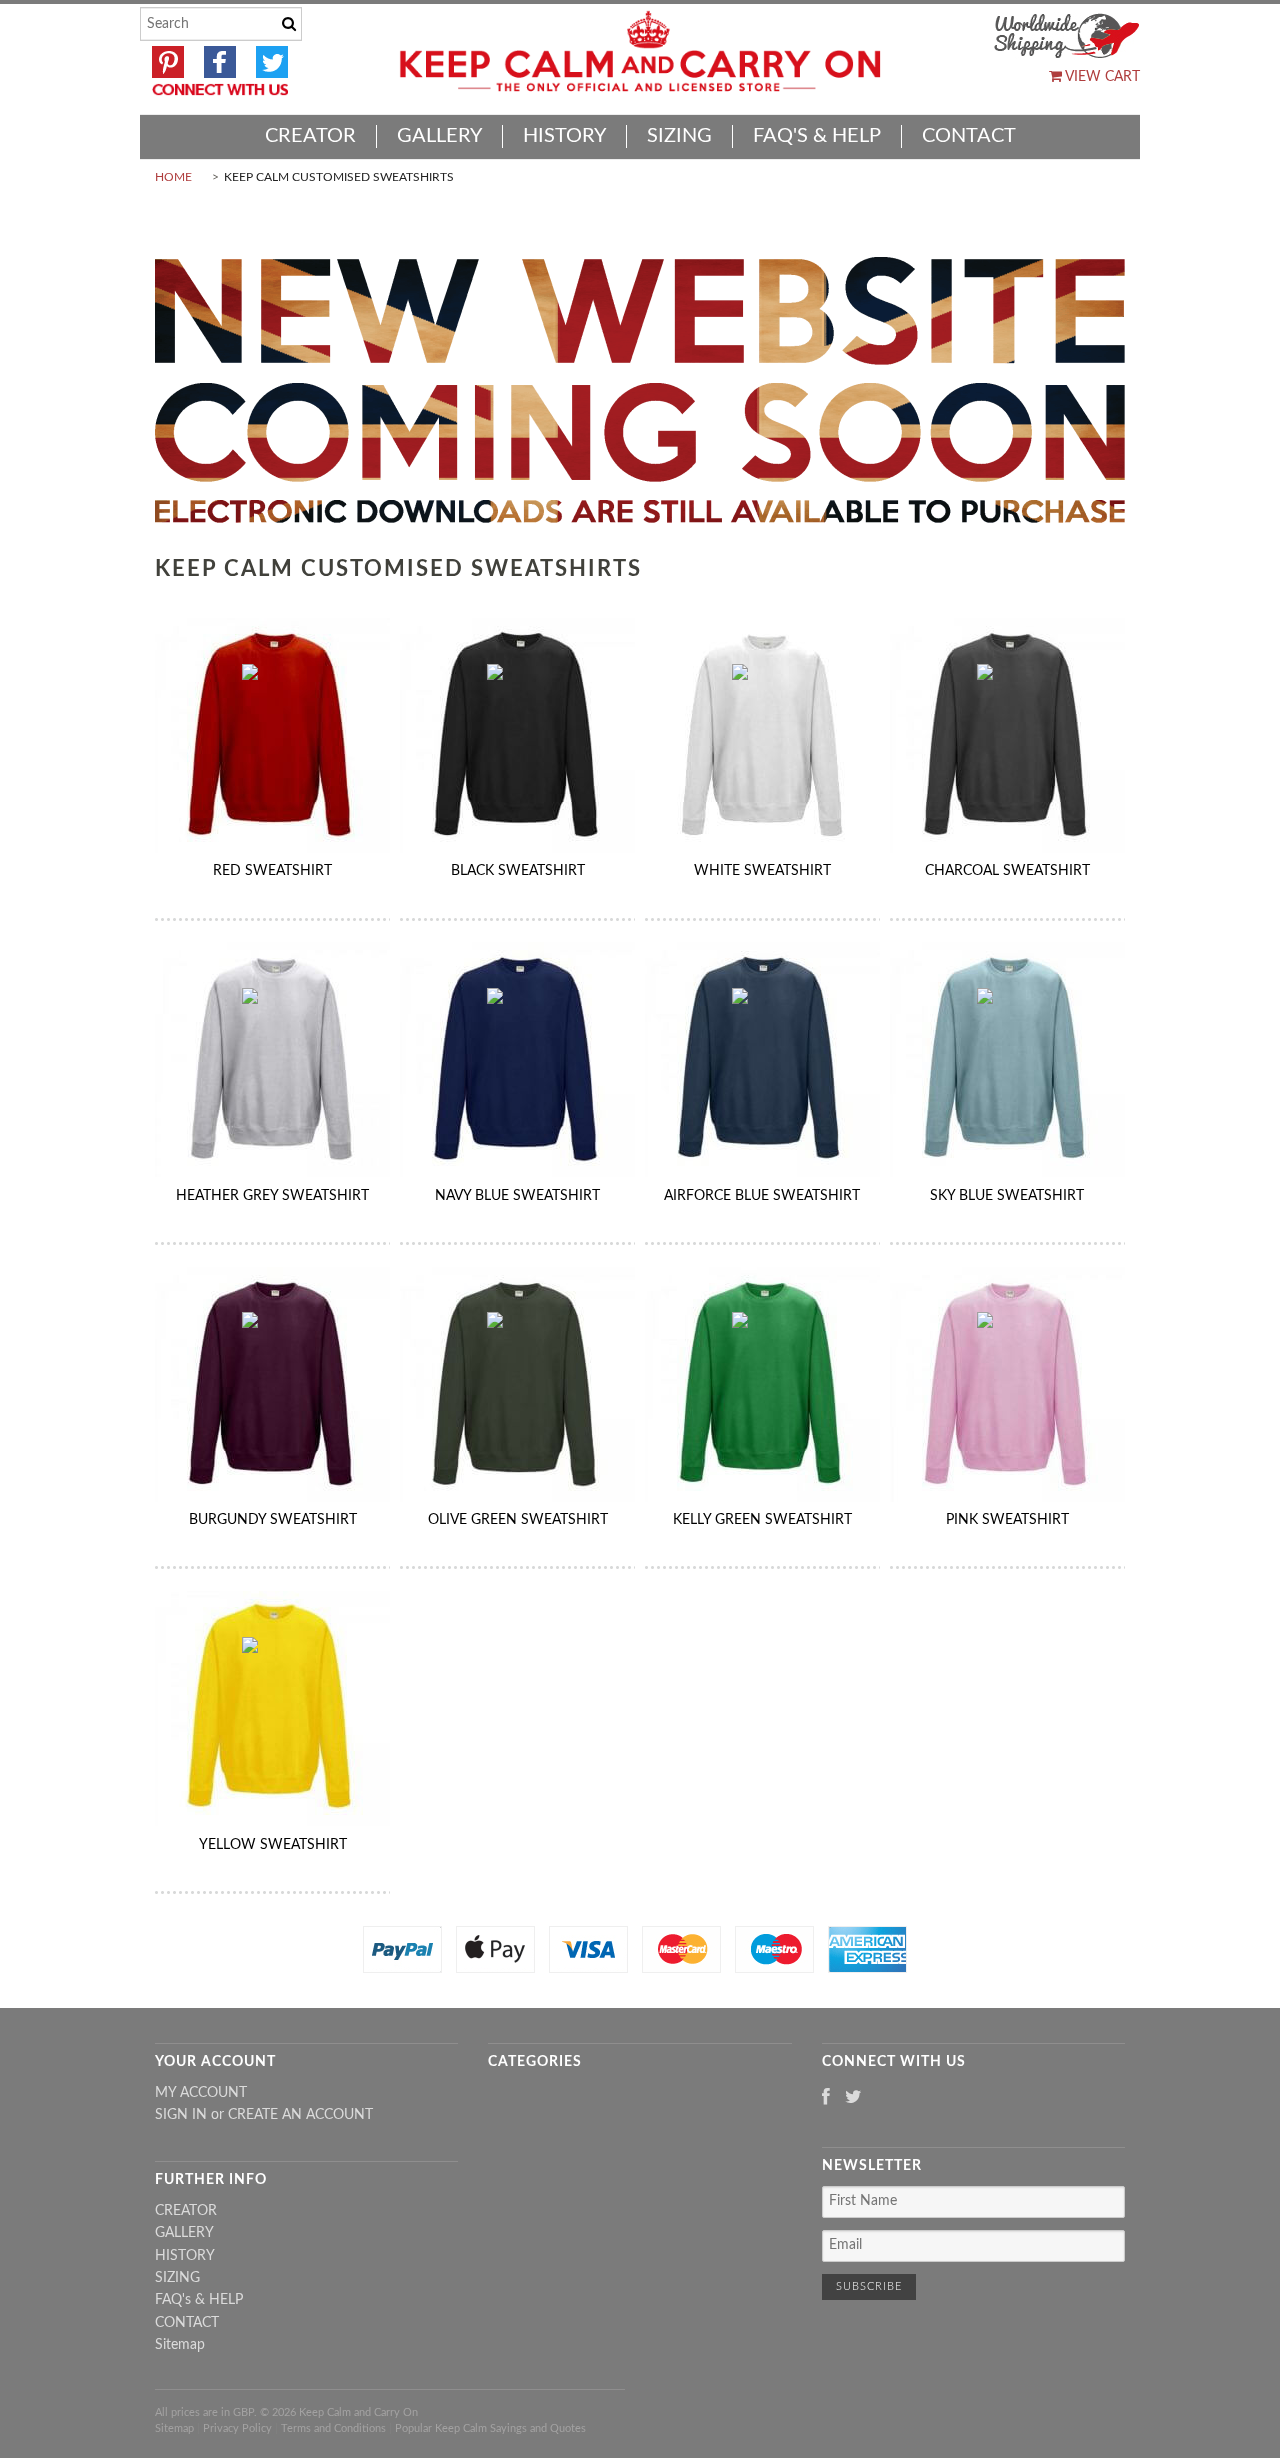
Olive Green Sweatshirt (518, 1520)
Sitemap (180, 2345)
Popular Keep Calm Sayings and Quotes (490, 2428)
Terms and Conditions (333, 2428)
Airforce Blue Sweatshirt (762, 1196)
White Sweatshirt (762, 871)
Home (173, 177)
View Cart (1101, 77)
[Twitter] (853, 2098)
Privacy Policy (237, 2428)
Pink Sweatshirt (1007, 1520)
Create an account (300, 2115)
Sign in (181, 2115)
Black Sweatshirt (518, 871)
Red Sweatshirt (272, 871)
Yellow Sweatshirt (273, 1845)
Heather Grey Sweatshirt (272, 1196)
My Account (201, 2093)
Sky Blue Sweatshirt (1007, 1196)
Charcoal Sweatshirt (1007, 871)
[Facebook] (826, 2098)
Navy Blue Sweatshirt (517, 1196)
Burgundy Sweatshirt (273, 1520)
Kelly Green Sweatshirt (762, 1520)
